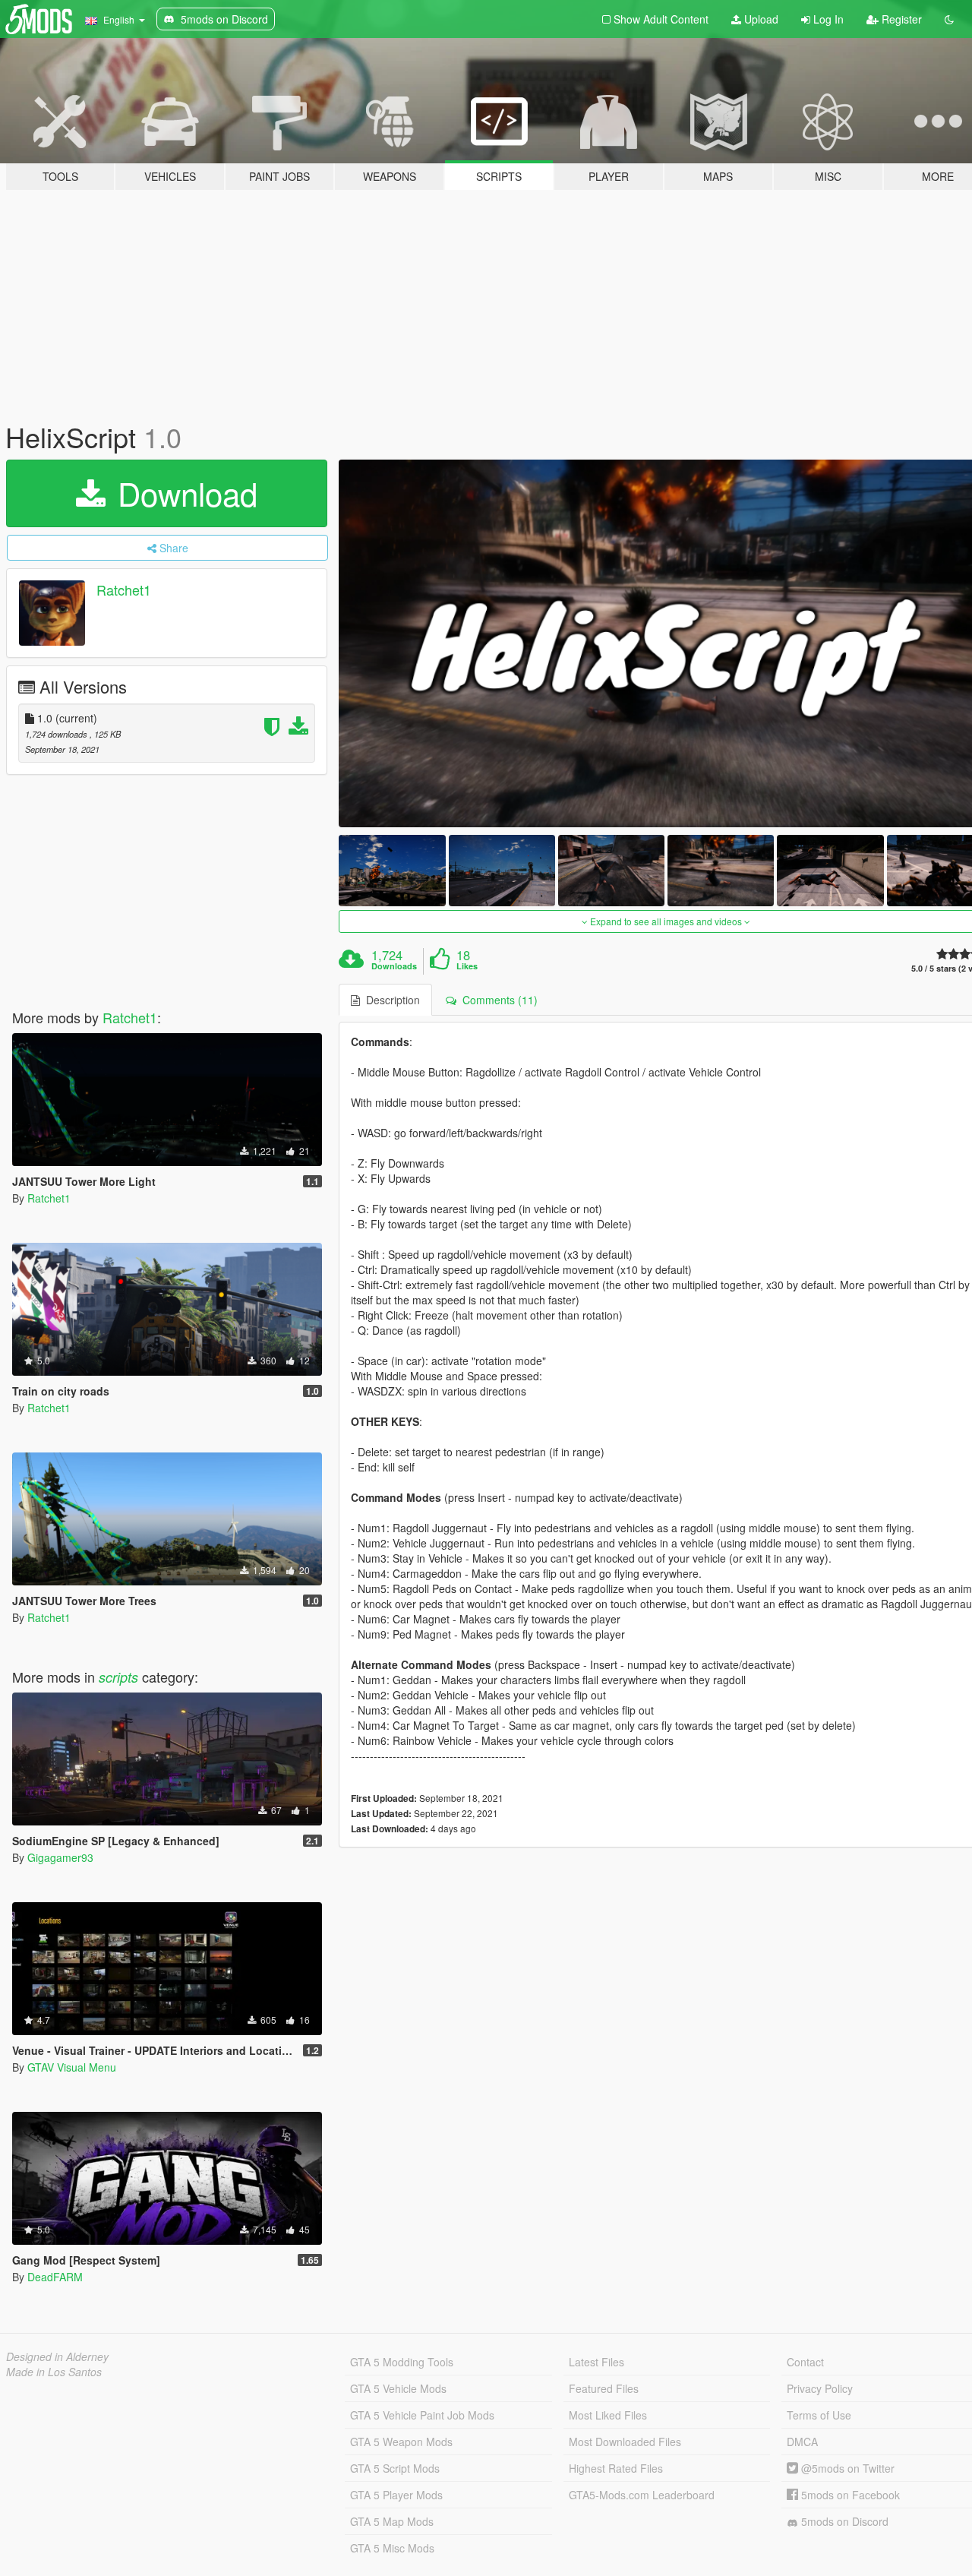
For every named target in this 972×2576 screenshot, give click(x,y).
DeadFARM (55, 2277)
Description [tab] (390, 1000)
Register (900, 19)
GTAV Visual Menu (72, 2067)
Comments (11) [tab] (497, 1000)
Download (183, 493)
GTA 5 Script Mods (395, 2468)
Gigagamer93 (60, 1857)
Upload (760, 19)
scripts (118, 1677)
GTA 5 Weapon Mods (401, 2442)
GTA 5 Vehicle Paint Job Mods (422, 2415)
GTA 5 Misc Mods (392, 2548)
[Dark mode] (949, 19)
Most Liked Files (608, 2415)
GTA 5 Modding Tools (402, 2362)
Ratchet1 (124, 589)
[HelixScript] (392, 870)
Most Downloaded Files (625, 2442)
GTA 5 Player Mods (396, 2495)
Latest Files (596, 2362)
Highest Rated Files (616, 2468)
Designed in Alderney (57, 2356)
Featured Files (604, 2388)
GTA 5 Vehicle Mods (398, 2388)
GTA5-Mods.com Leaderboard (642, 2495)
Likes (467, 966)
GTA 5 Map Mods (392, 2521)
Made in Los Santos (54, 2372)
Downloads (394, 966)
